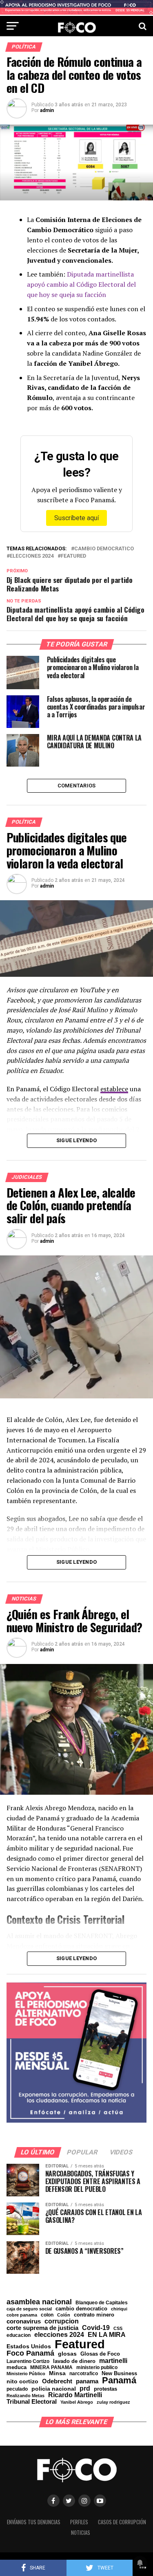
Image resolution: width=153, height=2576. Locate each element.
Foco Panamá (30, 2354)
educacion (19, 2335)
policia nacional (54, 2389)
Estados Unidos (29, 2347)
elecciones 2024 (32, 556)
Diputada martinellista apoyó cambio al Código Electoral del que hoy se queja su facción (81, 284)
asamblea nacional (39, 2302)
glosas (67, 2354)
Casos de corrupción (122, 2522)
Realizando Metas (25, 2396)
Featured (73, 556)
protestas (105, 2389)
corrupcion (62, 2321)
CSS (118, 2329)
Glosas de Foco (100, 2354)
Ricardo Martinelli (75, 2395)
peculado (17, 2389)
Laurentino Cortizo (28, 2361)
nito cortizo (22, 2382)
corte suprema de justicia (42, 2328)
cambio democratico (104, 549)
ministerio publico (97, 2367)
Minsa (57, 2373)
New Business (119, 2374)
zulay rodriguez (113, 2402)
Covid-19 (96, 2328)
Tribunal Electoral (32, 2401)
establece (114, 1089)
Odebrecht (57, 2381)
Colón (64, 2315)
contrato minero (94, 2315)
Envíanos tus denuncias (34, 2522)
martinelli (113, 2361)
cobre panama (22, 2315)
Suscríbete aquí (76, 518)
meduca (17, 2368)
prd (85, 2389)
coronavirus (24, 2321)
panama (87, 2381)
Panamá (119, 2380)
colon (47, 2315)
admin (47, 110)
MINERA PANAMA (51, 2367)
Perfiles (79, 2522)
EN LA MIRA (107, 2334)
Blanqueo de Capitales (102, 2303)
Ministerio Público (26, 2374)
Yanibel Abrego (77, 2402)
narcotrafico (84, 2374)
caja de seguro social (29, 2309)
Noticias (81, 2533)
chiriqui (119, 2309)
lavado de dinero (74, 2362)
